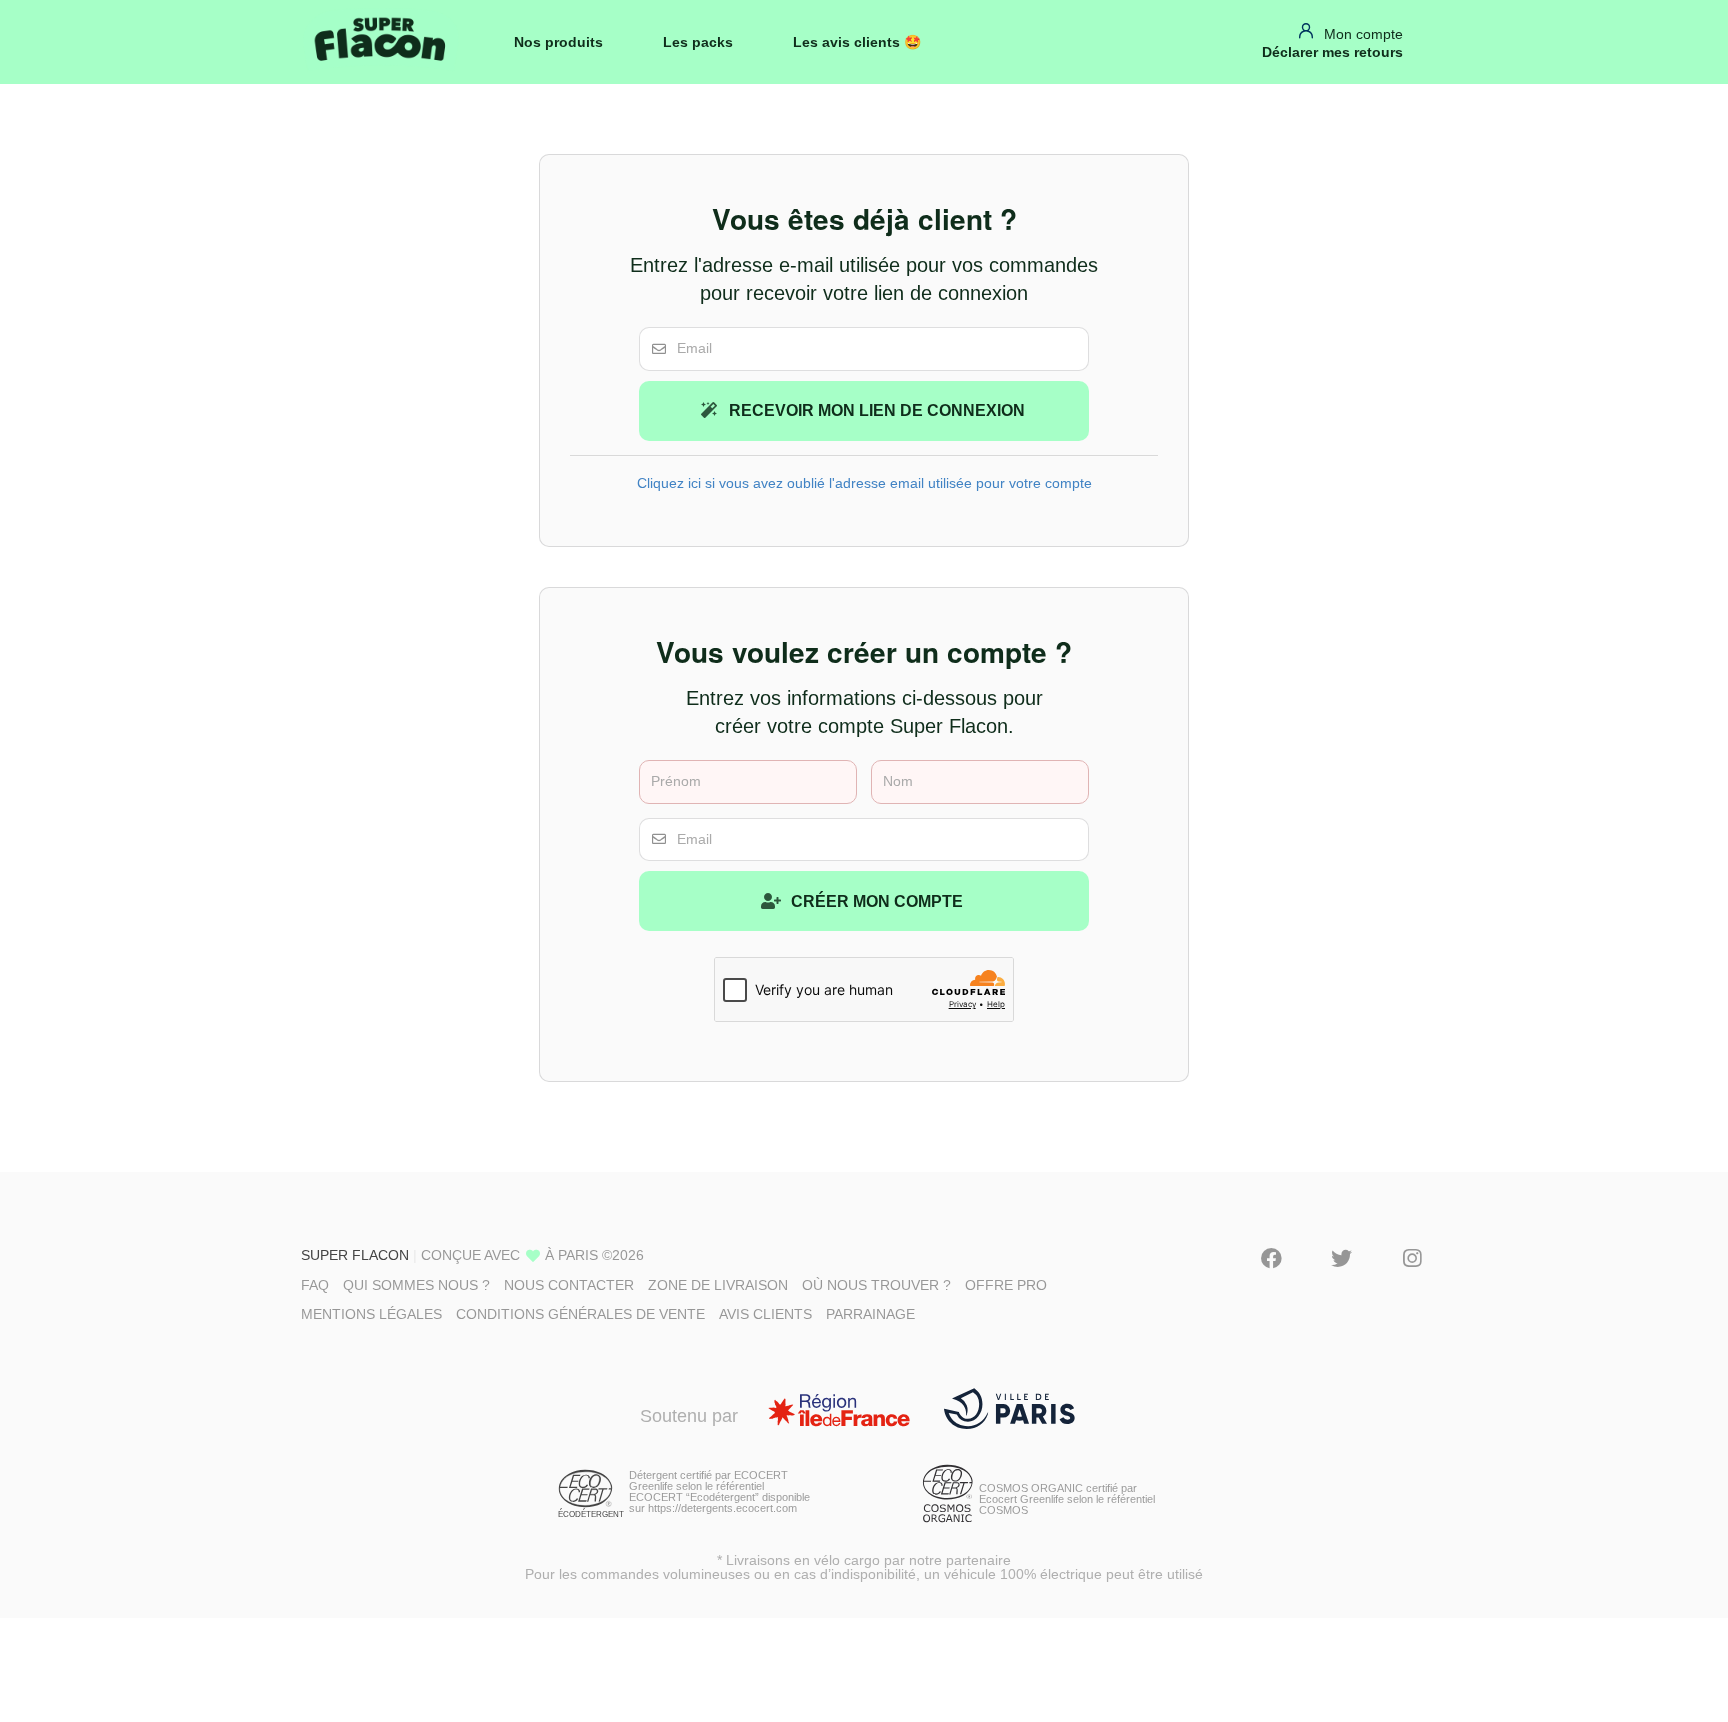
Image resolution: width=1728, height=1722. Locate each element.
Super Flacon (355, 1255)
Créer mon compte (875, 901)
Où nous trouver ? (876, 1285)
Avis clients (765, 1314)
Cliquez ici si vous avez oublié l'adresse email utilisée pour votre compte (864, 483)
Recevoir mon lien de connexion (875, 410)
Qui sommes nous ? (416, 1285)
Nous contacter (569, 1285)
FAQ (315, 1285)
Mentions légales (371, 1314)
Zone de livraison (718, 1285)
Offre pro (1006, 1285)
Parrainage (870, 1314)
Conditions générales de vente (580, 1314)
